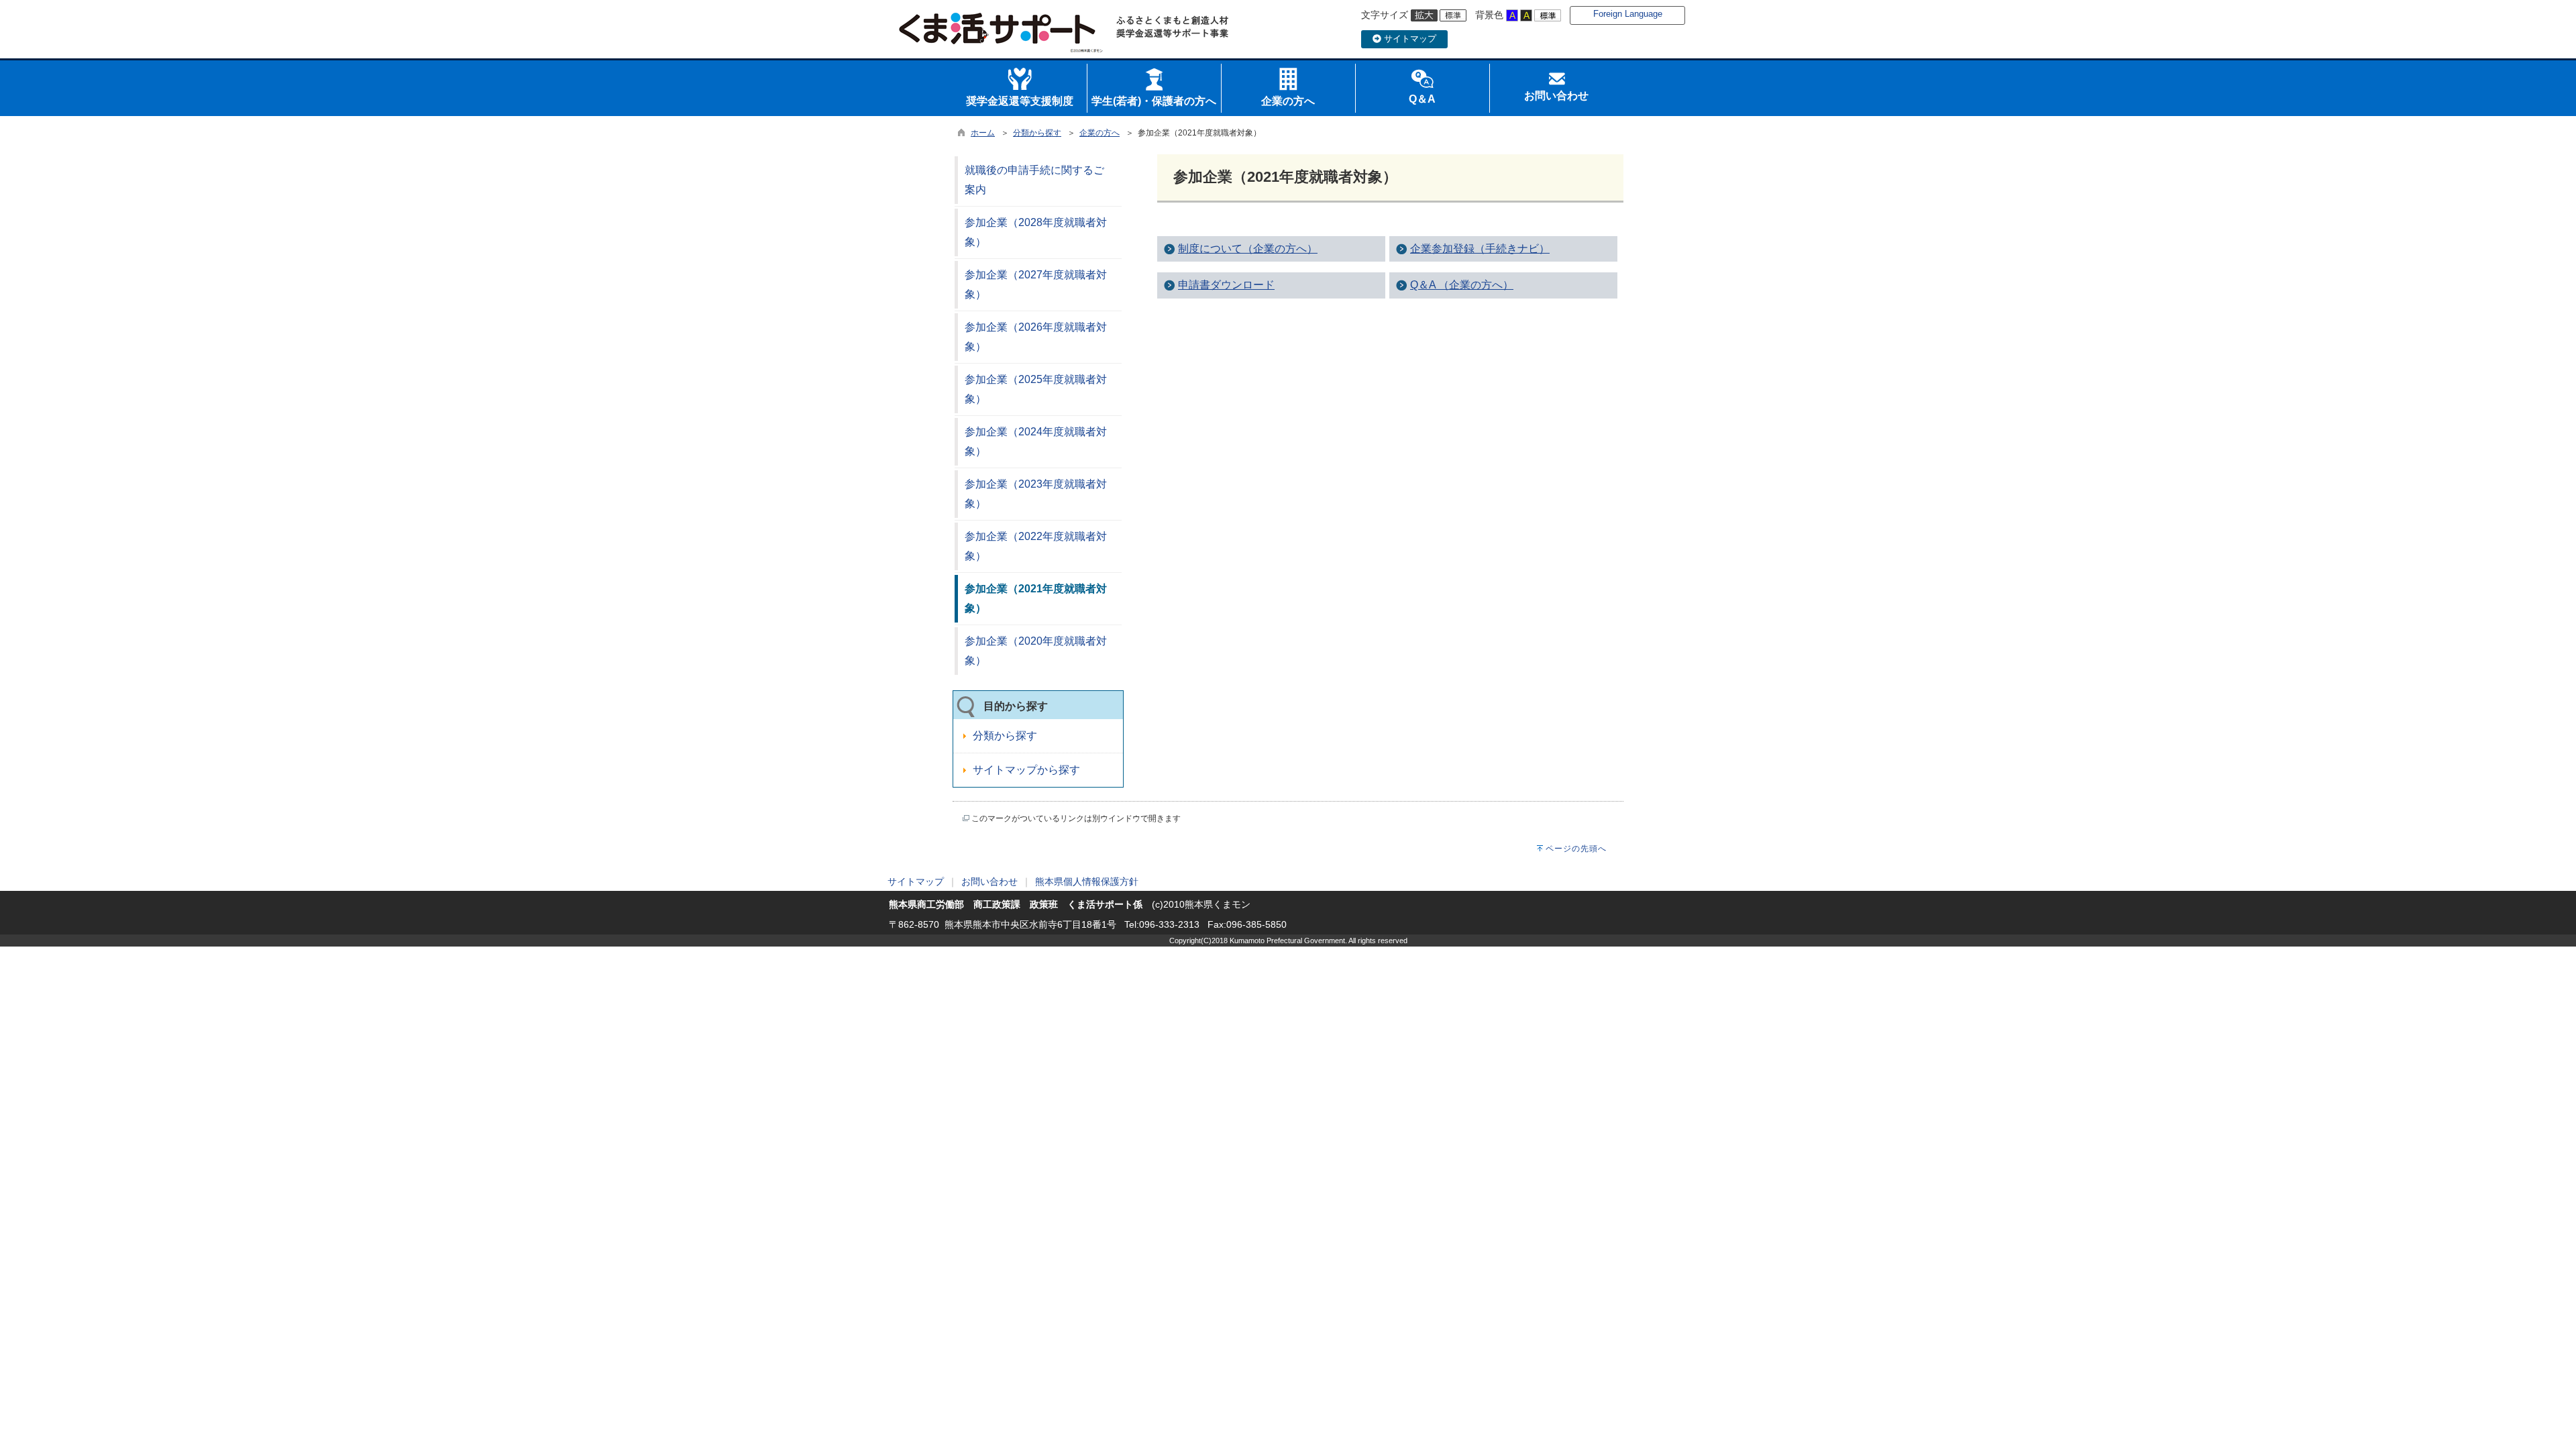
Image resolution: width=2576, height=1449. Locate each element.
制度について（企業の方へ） (1248, 249)
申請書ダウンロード (1226, 285)
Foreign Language (1628, 14)
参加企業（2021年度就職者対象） (1036, 598)
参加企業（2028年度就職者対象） (1036, 232)
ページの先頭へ (1576, 849)
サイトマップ (1409, 39)
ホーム (983, 133)
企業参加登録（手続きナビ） (1480, 249)
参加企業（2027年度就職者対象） (1036, 284)
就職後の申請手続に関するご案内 (1034, 180)
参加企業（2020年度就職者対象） (1036, 651)
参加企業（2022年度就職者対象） (1036, 546)
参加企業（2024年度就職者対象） (1036, 441)
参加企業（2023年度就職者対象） (1036, 494)
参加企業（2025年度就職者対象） (1036, 389)
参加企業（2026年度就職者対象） (1036, 337)
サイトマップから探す (1026, 770)
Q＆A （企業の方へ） (1462, 285)
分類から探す (1037, 133)
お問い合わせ (989, 881)
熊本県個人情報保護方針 (1087, 881)
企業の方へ (1099, 133)
